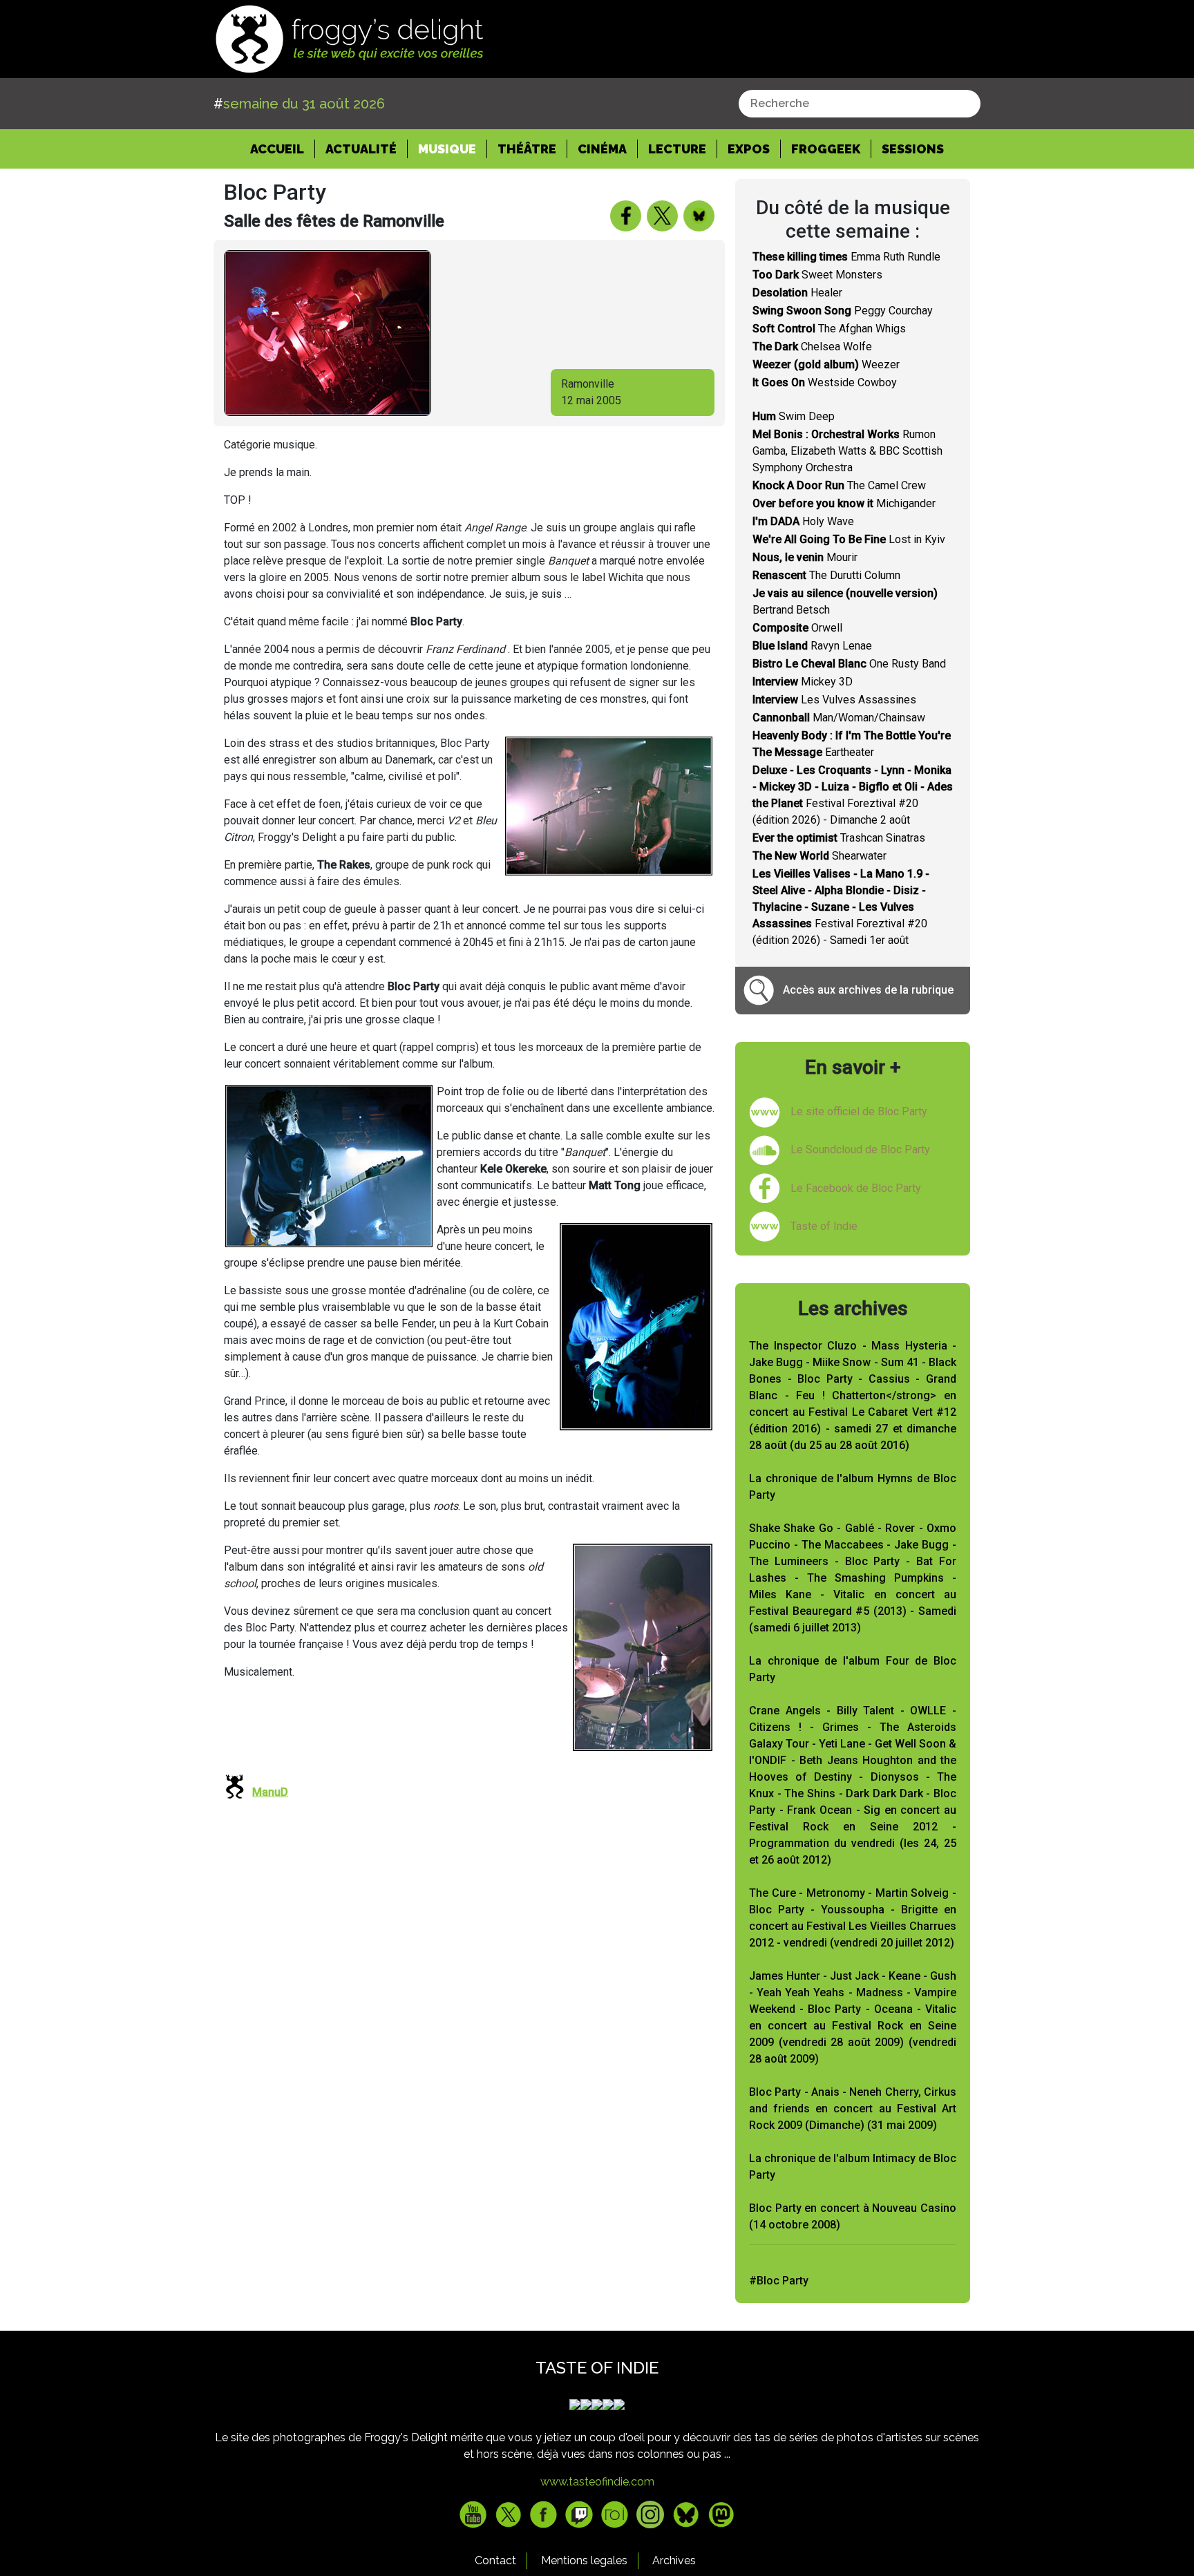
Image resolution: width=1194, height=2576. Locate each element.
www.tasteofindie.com (597, 2482)
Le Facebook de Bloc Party (856, 1188)
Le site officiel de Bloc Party (859, 1111)
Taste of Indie (824, 1226)
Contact (495, 2560)
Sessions (913, 149)
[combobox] (860, 104)
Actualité (361, 149)
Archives (674, 2560)
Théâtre (527, 149)
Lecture (677, 149)
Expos (749, 149)
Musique (447, 149)
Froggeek (826, 149)
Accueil (283, 149)
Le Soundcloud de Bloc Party (860, 1149)
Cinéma (602, 149)
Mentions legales (584, 2560)
